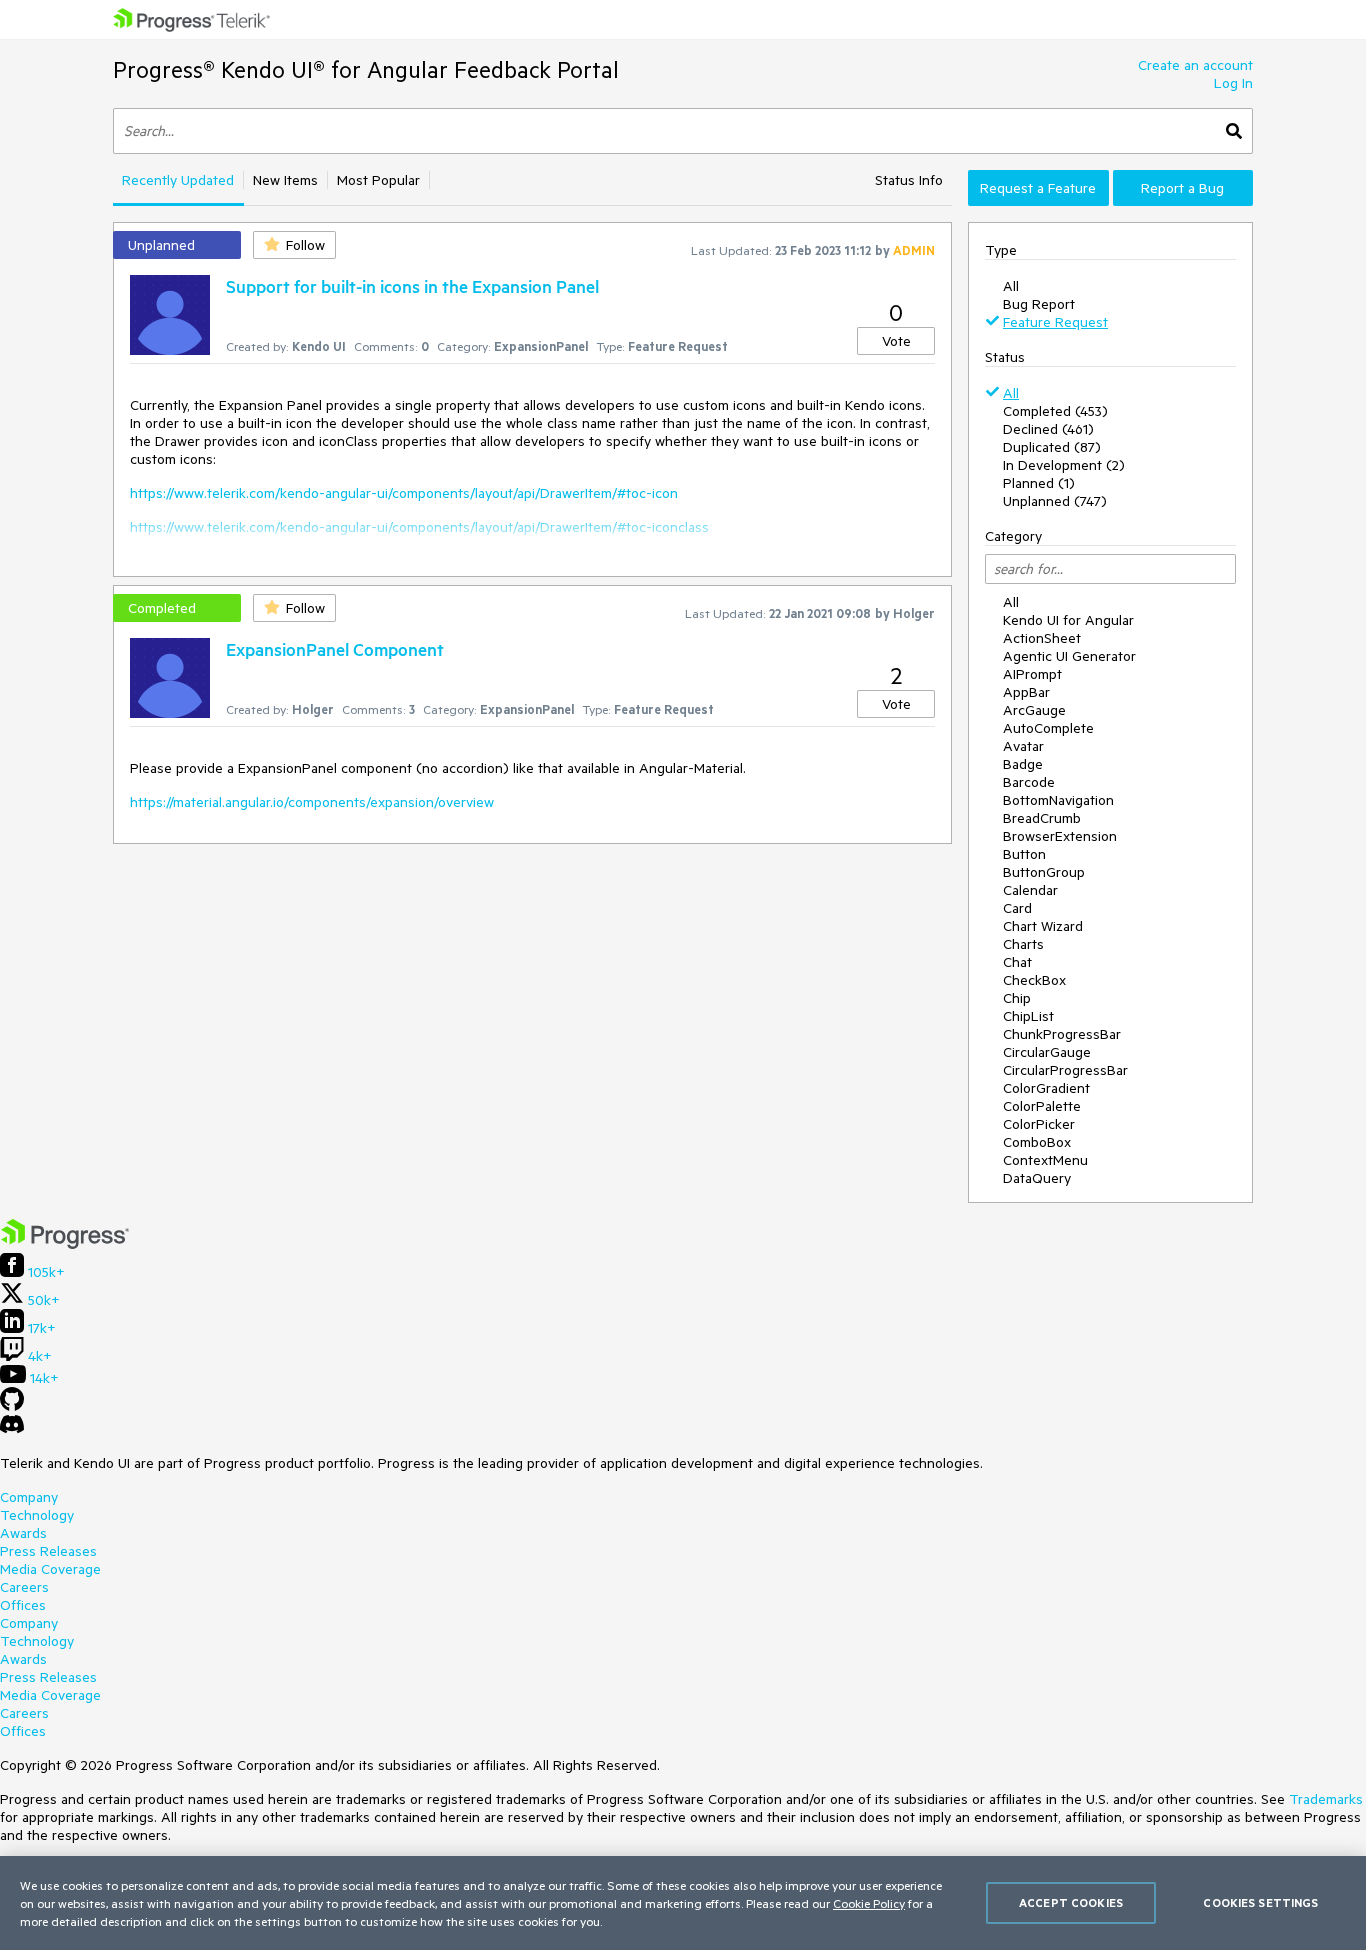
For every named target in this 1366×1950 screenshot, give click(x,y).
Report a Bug (1182, 188)
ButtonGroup (1044, 872)
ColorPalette (1042, 1106)
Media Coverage (50, 1569)
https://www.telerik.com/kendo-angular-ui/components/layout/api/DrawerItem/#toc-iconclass (419, 527)
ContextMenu (1045, 1160)
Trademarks (1326, 1799)
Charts (1023, 944)
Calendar (1030, 890)
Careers (24, 1587)
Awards (23, 1533)
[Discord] (12, 1429)
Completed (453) (1055, 411)
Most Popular (378, 180)
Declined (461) (1048, 429)
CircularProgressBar (1065, 1070)
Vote (896, 341)
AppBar (1026, 692)
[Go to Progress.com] (65, 1244)
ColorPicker (1039, 1124)
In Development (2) (1064, 465)
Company (29, 1497)
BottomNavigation (1058, 800)
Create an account (1195, 65)
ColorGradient (1046, 1088)
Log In (1233, 83)
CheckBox (1034, 980)
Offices (23, 1605)
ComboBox (1037, 1142)
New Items (285, 180)
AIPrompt (1032, 674)
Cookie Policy (869, 1903)
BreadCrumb (1042, 818)
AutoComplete (1048, 728)
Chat (1017, 962)
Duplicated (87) (1052, 447)
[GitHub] (12, 1406)
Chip (1017, 998)
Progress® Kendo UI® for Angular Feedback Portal (366, 69)
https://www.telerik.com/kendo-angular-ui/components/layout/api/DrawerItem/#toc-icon (404, 493)
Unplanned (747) (1055, 501)
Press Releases (48, 1551)
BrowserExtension (1060, 836)
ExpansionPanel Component (335, 649)
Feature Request (1055, 322)
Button (1024, 854)
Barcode (1029, 782)
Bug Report (1039, 304)
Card (1017, 908)
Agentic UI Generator (1069, 656)
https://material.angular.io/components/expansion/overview (312, 802)
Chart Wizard (1043, 926)
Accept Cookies (1071, 1902)
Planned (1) (1039, 483)
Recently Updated (178, 180)
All (1011, 286)
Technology (37, 1515)
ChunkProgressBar (1062, 1034)
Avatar (1023, 746)
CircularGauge (1047, 1052)
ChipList (1028, 1016)
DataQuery (1037, 1178)
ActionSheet (1042, 638)
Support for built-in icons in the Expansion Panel (412, 286)
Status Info (909, 180)
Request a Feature (1038, 188)
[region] (683, 1903)
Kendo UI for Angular (1068, 620)
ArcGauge (1034, 710)
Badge (1023, 764)
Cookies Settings (1260, 1902)
